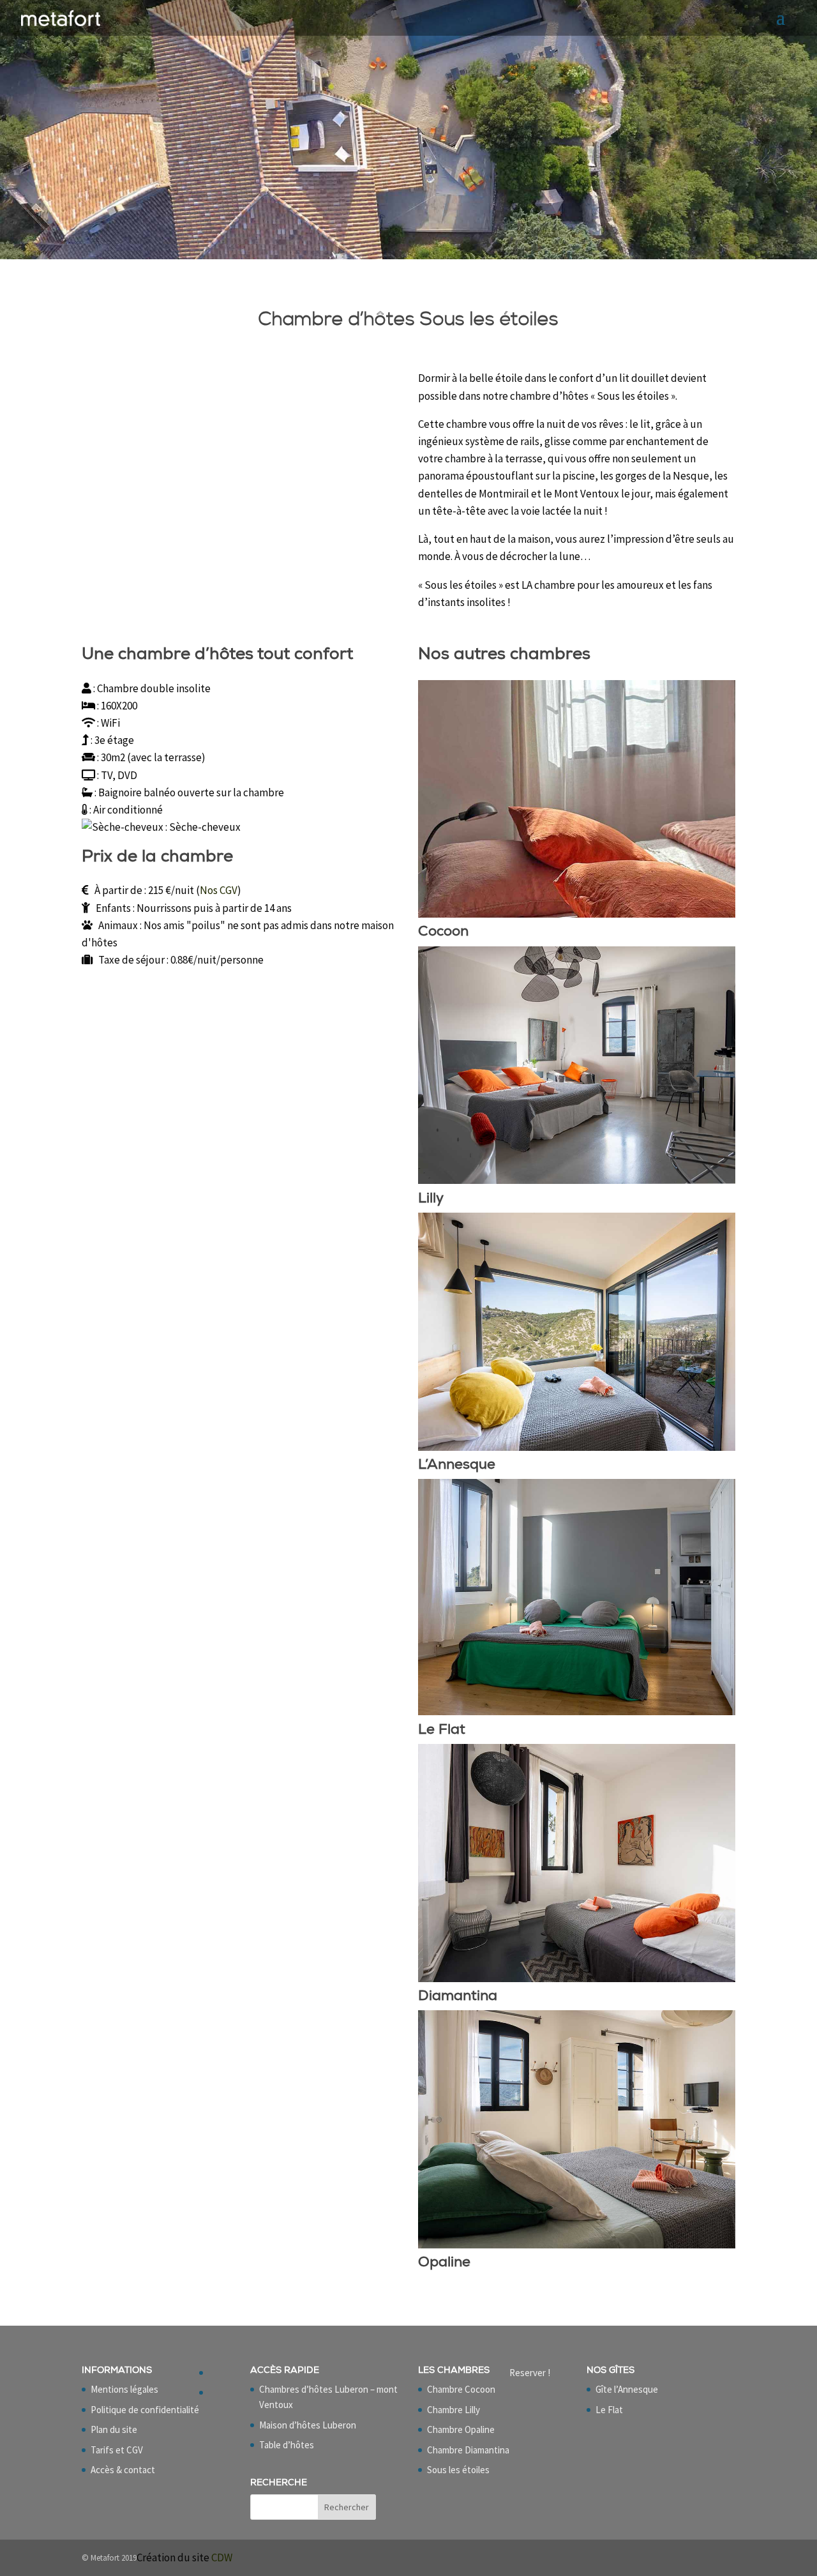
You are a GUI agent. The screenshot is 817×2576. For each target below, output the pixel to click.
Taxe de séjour (131, 960)
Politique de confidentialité (145, 2410)
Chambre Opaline (461, 2429)
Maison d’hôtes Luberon (308, 2425)
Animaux (118, 925)
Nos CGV (219, 890)
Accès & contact (123, 2470)
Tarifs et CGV (117, 2450)
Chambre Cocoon (461, 2389)
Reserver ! (530, 2373)
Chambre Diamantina (468, 2450)
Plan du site (114, 2429)
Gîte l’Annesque (627, 2389)
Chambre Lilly (453, 2410)
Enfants (113, 908)
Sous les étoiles (458, 2470)
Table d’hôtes (287, 2445)
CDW (222, 2557)
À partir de (118, 890)
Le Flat (609, 2410)
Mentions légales (124, 2389)
